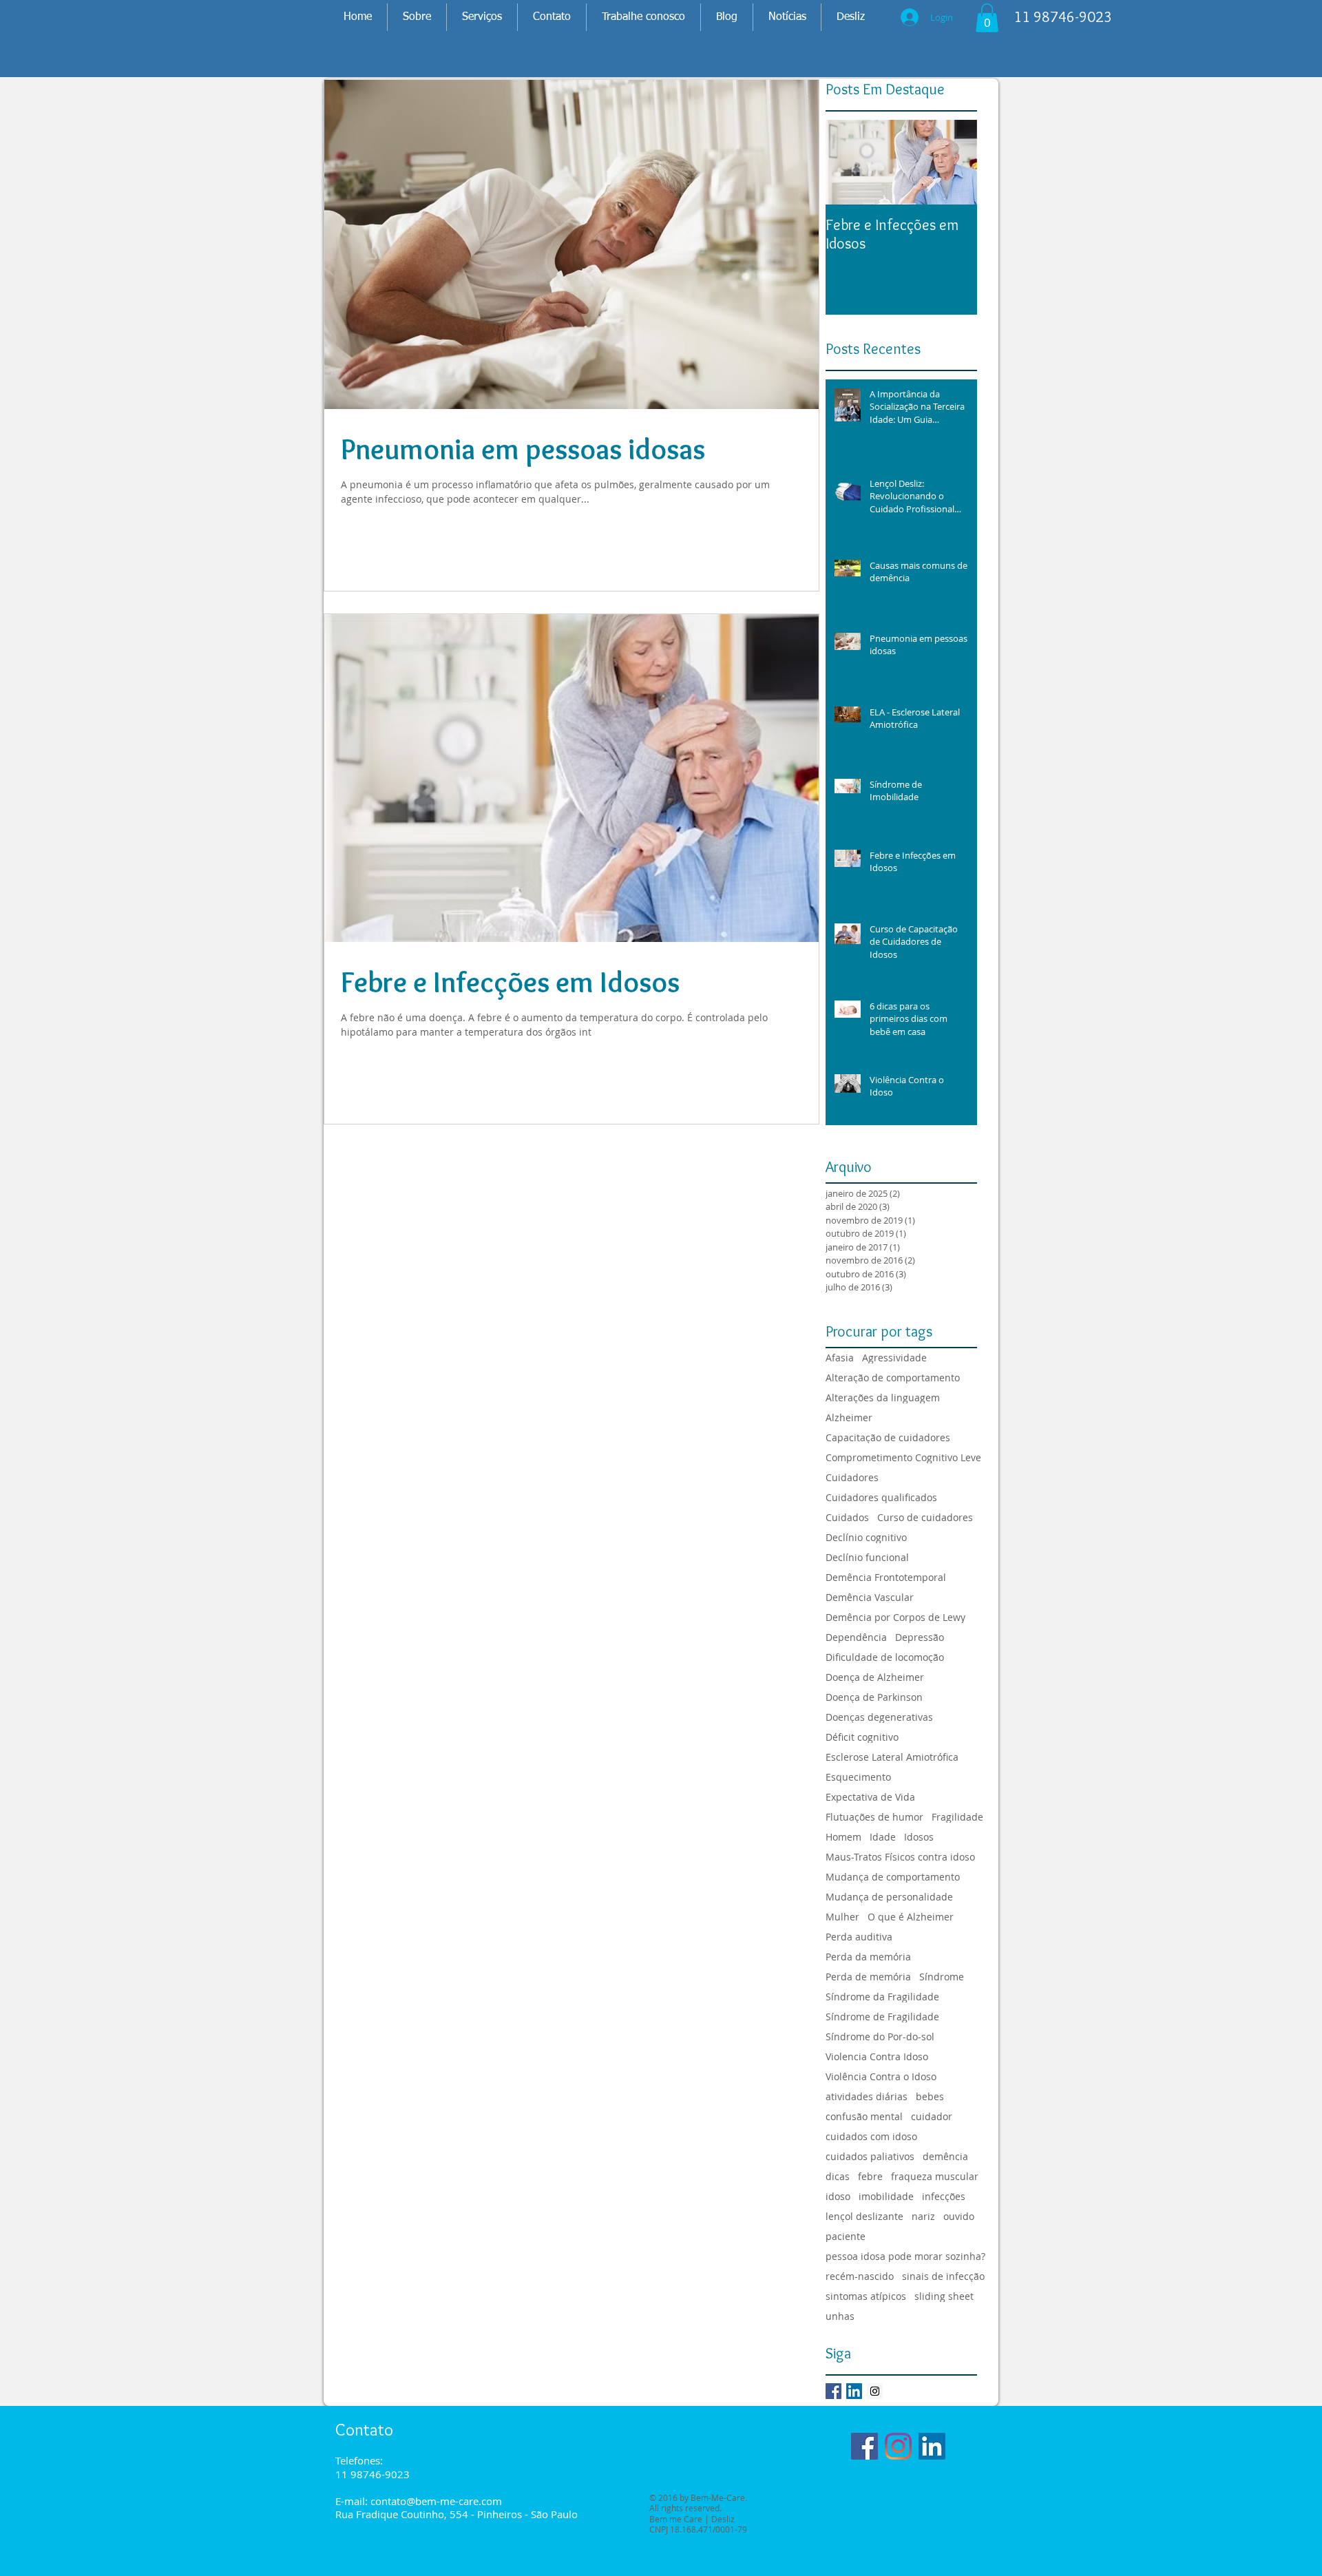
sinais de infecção (943, 2276)
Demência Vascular (870, 1597)
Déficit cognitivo (862, 1737)
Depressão (920, 1637)
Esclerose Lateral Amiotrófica (892, 1757)
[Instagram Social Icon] (875, 2391)
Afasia (840, 1358)
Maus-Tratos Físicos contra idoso (900, 1857)
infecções (944, 2196)
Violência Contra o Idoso (881, 2076)
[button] (987, 18)
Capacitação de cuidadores (888, 1437)
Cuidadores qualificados (881, 1497)
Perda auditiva (859, 1937)
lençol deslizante (864, 2216)
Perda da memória (868, 1957)
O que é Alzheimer (911, 1917)
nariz (923, 2216)
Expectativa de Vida (870, 1797)
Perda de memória (868, 1977)
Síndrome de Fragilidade (882, 2017)
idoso (838, 2196)
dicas (838, 2176)
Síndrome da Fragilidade (882, 1997)
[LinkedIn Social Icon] (854, 2391)
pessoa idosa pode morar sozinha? (905, 2256)
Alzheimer (849, 1417)
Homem (843, 1837)
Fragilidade (957, 1817)
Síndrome (942, 1977)
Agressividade (894, 1358)
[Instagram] (898, 2446)
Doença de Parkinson (874, 1697)
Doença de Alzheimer (875, 1677)
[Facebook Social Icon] (864, 2446)
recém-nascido (860, 2276)
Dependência (856, 1637)
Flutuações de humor (874, 1817)
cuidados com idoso (871, 2136)
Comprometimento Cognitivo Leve (903, 1457)
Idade (883, 1837)
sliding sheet (944, 2296)
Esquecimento (858, 1777)
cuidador (932, 2116)
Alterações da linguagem (883, 1397)
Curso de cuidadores (925, 1517)
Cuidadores (852, 1477)
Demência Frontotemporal (886, 1577)
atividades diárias (867, 2096)
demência (945, 2156)
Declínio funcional (867, 1557)
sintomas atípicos (866, 2296)
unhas (840, 2316)
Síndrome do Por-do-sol (880, 2036)
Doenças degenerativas (879, 1717)
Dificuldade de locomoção (885, 1657)
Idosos (919, 1837)
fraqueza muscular (935, 2176)
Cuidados (847, 1517)
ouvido (959, 2216)
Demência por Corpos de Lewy (895, 1617)
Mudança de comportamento (893, 1877)
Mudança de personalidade (889, 1897)
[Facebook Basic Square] (833, 2391)
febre (870, 2176)
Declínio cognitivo (866, 1537)
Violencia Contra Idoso (877, 2056)
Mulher (842, 1917)
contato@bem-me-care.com (436, 2501)
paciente (846, 2236)
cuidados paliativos (870, 2156)
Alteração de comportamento (893, 1378)
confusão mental (864, 2116)
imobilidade (886, 2196)
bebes (930, 2096)
